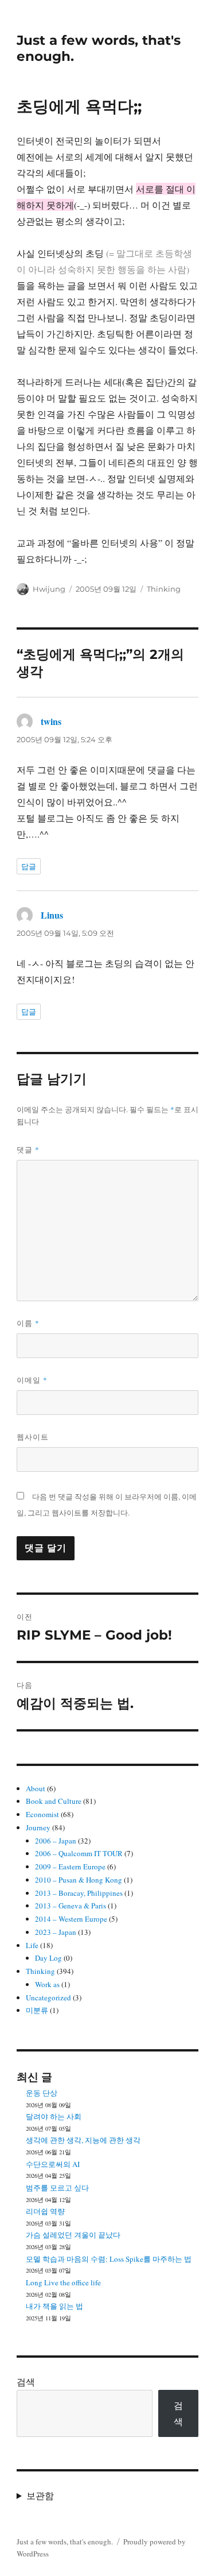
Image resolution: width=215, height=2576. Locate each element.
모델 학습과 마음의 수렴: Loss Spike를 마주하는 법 (109, 2259)
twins (51, 721)
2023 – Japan (56, 1932)
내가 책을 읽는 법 (54, 2306)
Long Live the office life (63, 2282)
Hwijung (49, 589)
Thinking (164, 589)
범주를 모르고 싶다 (57, 2188)
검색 (26, 2382)
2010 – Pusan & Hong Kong (79, 1880)
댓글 (28, 1150)
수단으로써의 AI (53, 2164)
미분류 (37, 2010)
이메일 (32, 1380)
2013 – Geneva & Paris (71, 1906)
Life (32, 1945)
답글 (29, 866)
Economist (42, 1814)
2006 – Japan (56, 1841)
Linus (52, 915)
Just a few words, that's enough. (65, 2542)
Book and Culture (54, 1801)
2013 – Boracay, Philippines (79, 1893)
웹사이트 (33, 1437)
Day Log (48, 1958)
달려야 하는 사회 (54, 2116)
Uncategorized (48, 1997)
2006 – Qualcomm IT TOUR (79, 1853)
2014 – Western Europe (71, 1919)
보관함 (40, 2495)
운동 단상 (42, 2093)
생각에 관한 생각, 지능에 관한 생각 (83, 2140)
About (36, 1788)
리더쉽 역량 (45, 2211)
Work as (47, 1984)
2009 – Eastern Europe (70, 1867)
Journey (38, 1827)
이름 (28, 1323)
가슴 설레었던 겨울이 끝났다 (73, 2235)
